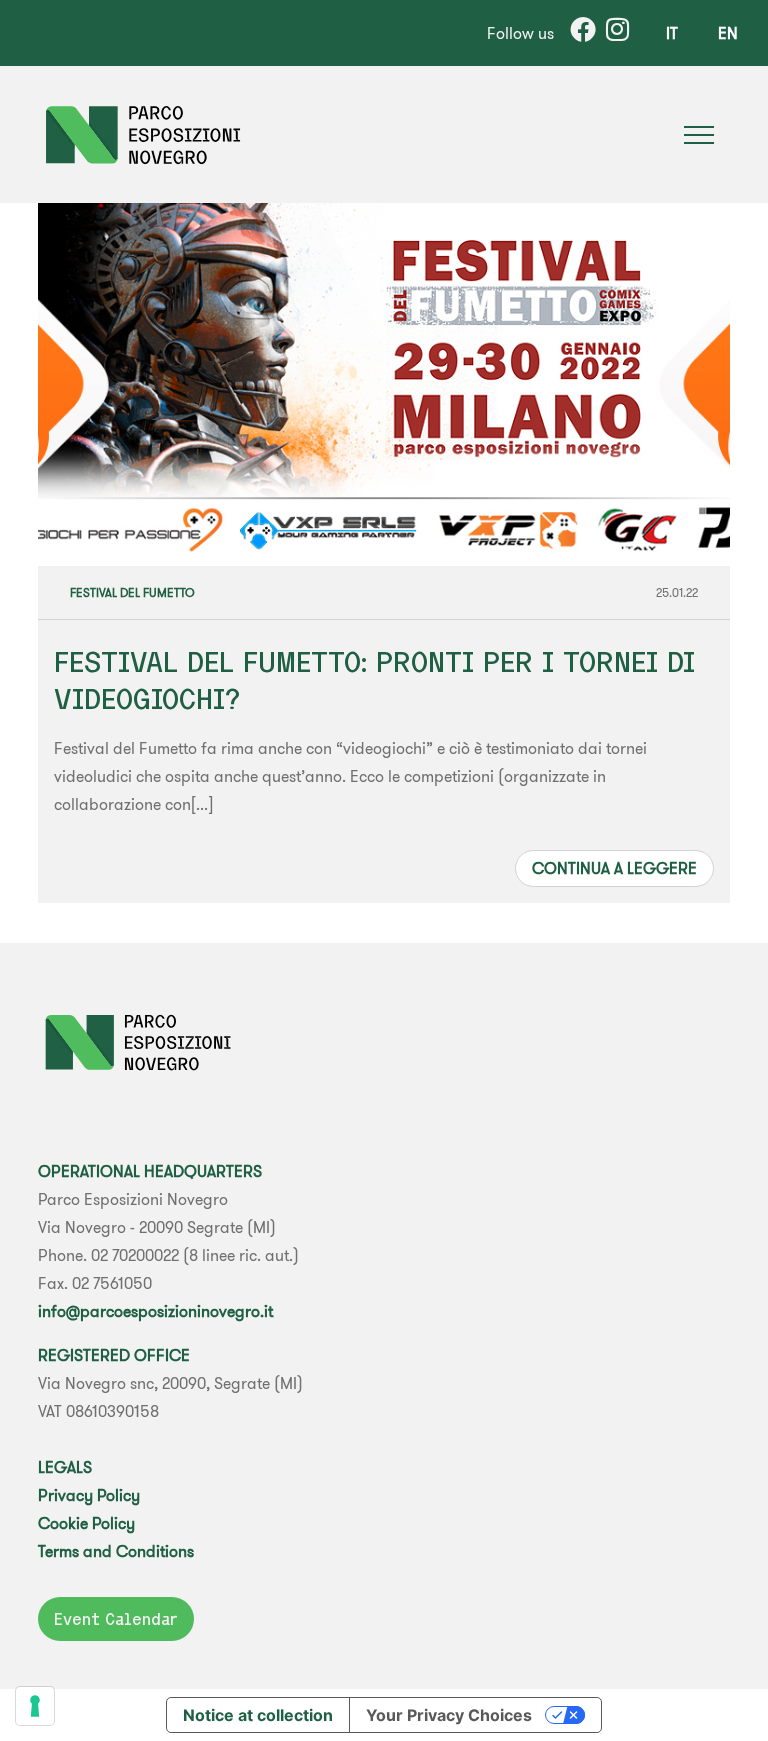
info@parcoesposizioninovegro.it (155, 1311)
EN (728, 33)
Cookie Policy (86, 1523)
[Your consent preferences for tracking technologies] (35, 1706)
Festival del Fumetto (132, 592)
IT (672, 33)
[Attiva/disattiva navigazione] (699, 135)
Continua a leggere (614, 868)
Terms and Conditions (116, 1551)
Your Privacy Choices (449, 1715)
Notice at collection (258, 1715)
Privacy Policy (89, 1495)
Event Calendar (116, 1619)
